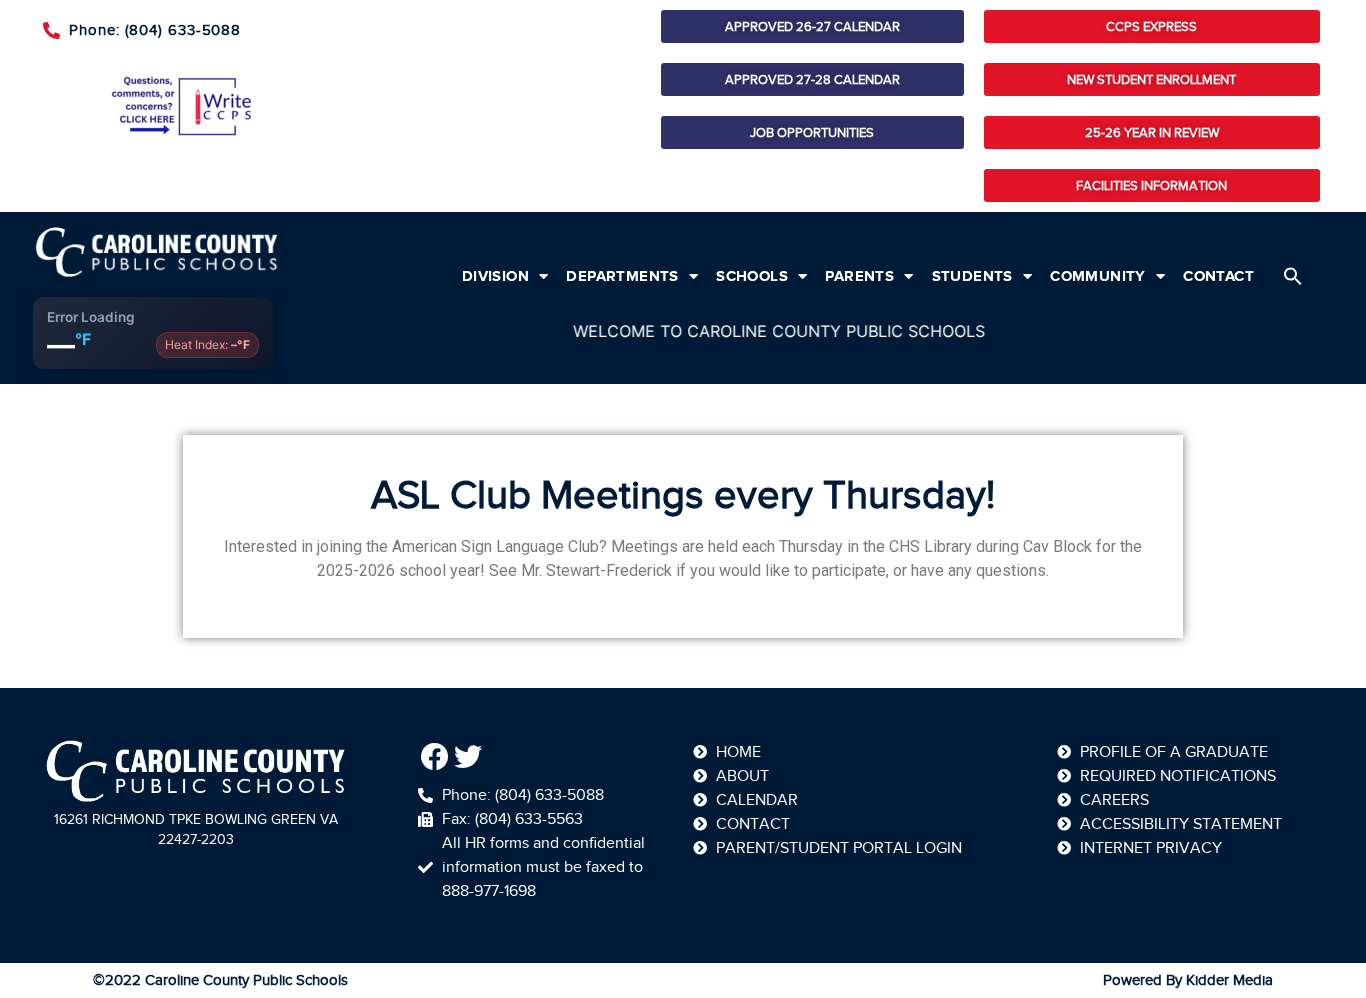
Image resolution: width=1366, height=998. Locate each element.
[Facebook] (435, 757)
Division (495, 276)
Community (1098, 276)
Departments (622, 276)
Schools (752, 276)
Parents (859, 276)
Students (972, 276)
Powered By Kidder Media (1188, 980)
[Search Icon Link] (1293, 276)
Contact (1218, 276)
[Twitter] (469, 757)
